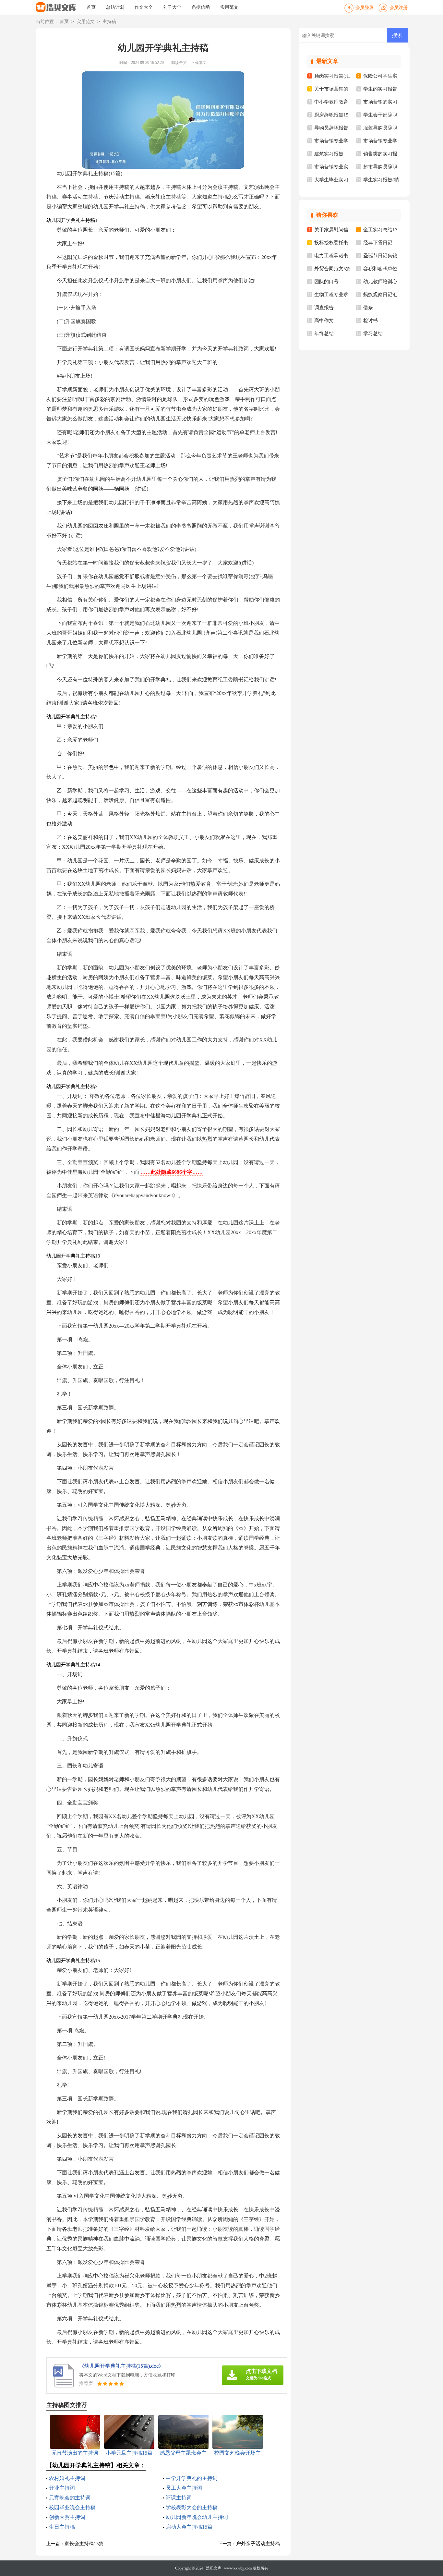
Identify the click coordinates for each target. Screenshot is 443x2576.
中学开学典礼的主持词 (192, 2478)
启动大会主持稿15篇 (189, 2527)
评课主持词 (179, 2498)
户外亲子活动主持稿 (258, 2544)
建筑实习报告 (329, 154)
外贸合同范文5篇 (333, 269)
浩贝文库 (214, 2568)
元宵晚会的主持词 (70, 2498)
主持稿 (109, 22)
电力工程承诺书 (331, 256)
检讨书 (371, 321)
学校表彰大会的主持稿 (192, 2507)
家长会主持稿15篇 (84, 2544)
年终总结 (324, 334)
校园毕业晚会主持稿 (72, 2507)
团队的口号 (326, 282)
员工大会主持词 (184, 2488)
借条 (368, 308)
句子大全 (172, 7)
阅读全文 (179, 63)
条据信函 (201, 7)
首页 (91, 7)
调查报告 (324, 308)
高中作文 (324, 321)
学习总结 (373, 334)
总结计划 (115, 7)
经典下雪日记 (378, 243)
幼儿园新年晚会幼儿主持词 (197, 2517)
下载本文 (199, 63)
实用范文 (229, 7)
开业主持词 (62, 2488)
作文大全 (144, 7)
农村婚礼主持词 (67, 2478)
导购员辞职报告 (331, 128)
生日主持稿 (62, 2527)
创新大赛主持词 (67, 2517)
